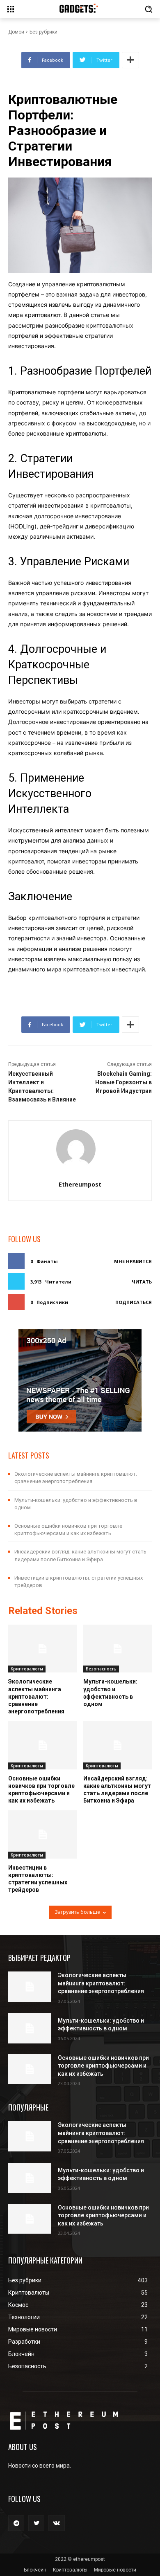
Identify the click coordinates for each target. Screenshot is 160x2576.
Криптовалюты (27, 1669)
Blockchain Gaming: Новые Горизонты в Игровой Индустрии (123, 1082)
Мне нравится (133, 1261)
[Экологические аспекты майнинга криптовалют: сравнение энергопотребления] (43, 1649)
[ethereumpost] (80, 1149)
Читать (142, 1282)
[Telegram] (16, 2523)
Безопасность (101, 1669)
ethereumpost (80, 1184)
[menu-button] (11, 9)
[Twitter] (36, 2523)
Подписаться (134, 1302)
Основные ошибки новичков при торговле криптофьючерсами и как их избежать (103, 2066)
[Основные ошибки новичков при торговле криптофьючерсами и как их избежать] (43, 1745)
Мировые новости (115, 2570)
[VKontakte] (56, 2523)
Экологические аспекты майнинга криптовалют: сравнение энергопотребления (36, 1696)
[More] (130, 60)
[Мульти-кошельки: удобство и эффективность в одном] (118, 1649)
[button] (149, 9)
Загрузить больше (77, 1912)
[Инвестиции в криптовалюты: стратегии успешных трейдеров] (43, 1834)
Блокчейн (35, 2570)
